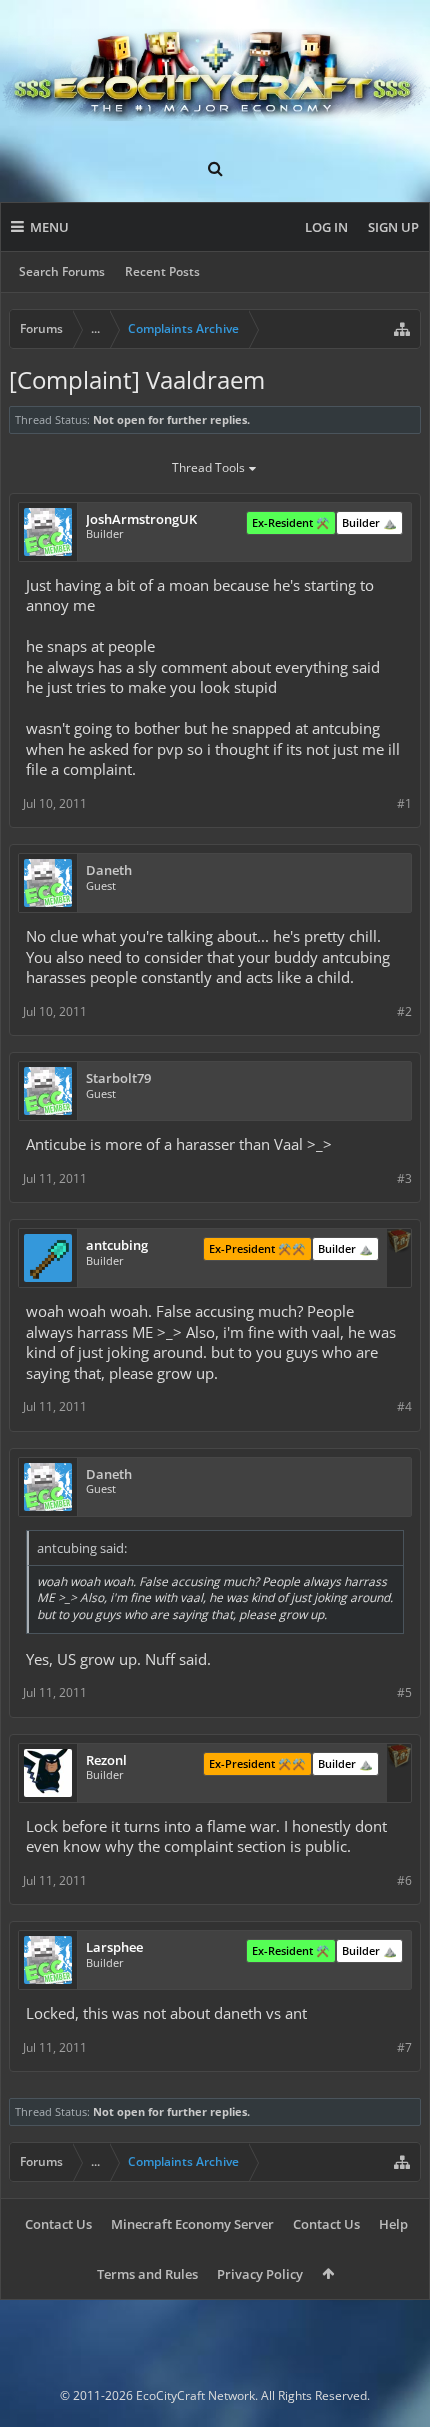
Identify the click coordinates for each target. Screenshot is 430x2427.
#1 (404, 803)
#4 (404, 1406)
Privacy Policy (260, 2274)
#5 (404, 1692)
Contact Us (58, 2224)
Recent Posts (162, 271)
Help (393, 2224)
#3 (404, 1178)
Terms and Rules (147, 2274)
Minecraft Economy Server (192, 2224)
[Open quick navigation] (402, 329)
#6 (404, 1880)
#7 (404, 2047)
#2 (404, 1011)
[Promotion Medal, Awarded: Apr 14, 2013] (399, 1243)
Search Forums (62, 271)
